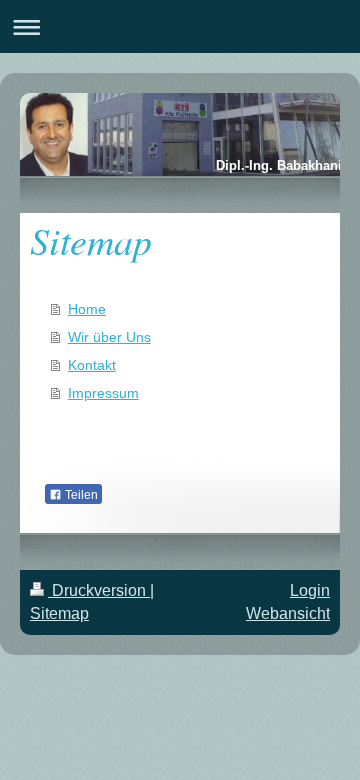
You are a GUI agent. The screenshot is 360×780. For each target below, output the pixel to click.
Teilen (80, 495)
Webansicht (288, 613)
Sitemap (59, 613)
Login (310, 590)
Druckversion (99, 590)
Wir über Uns (109, 337)
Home (87, 309)
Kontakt (92, 365)
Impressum (103, 393)
